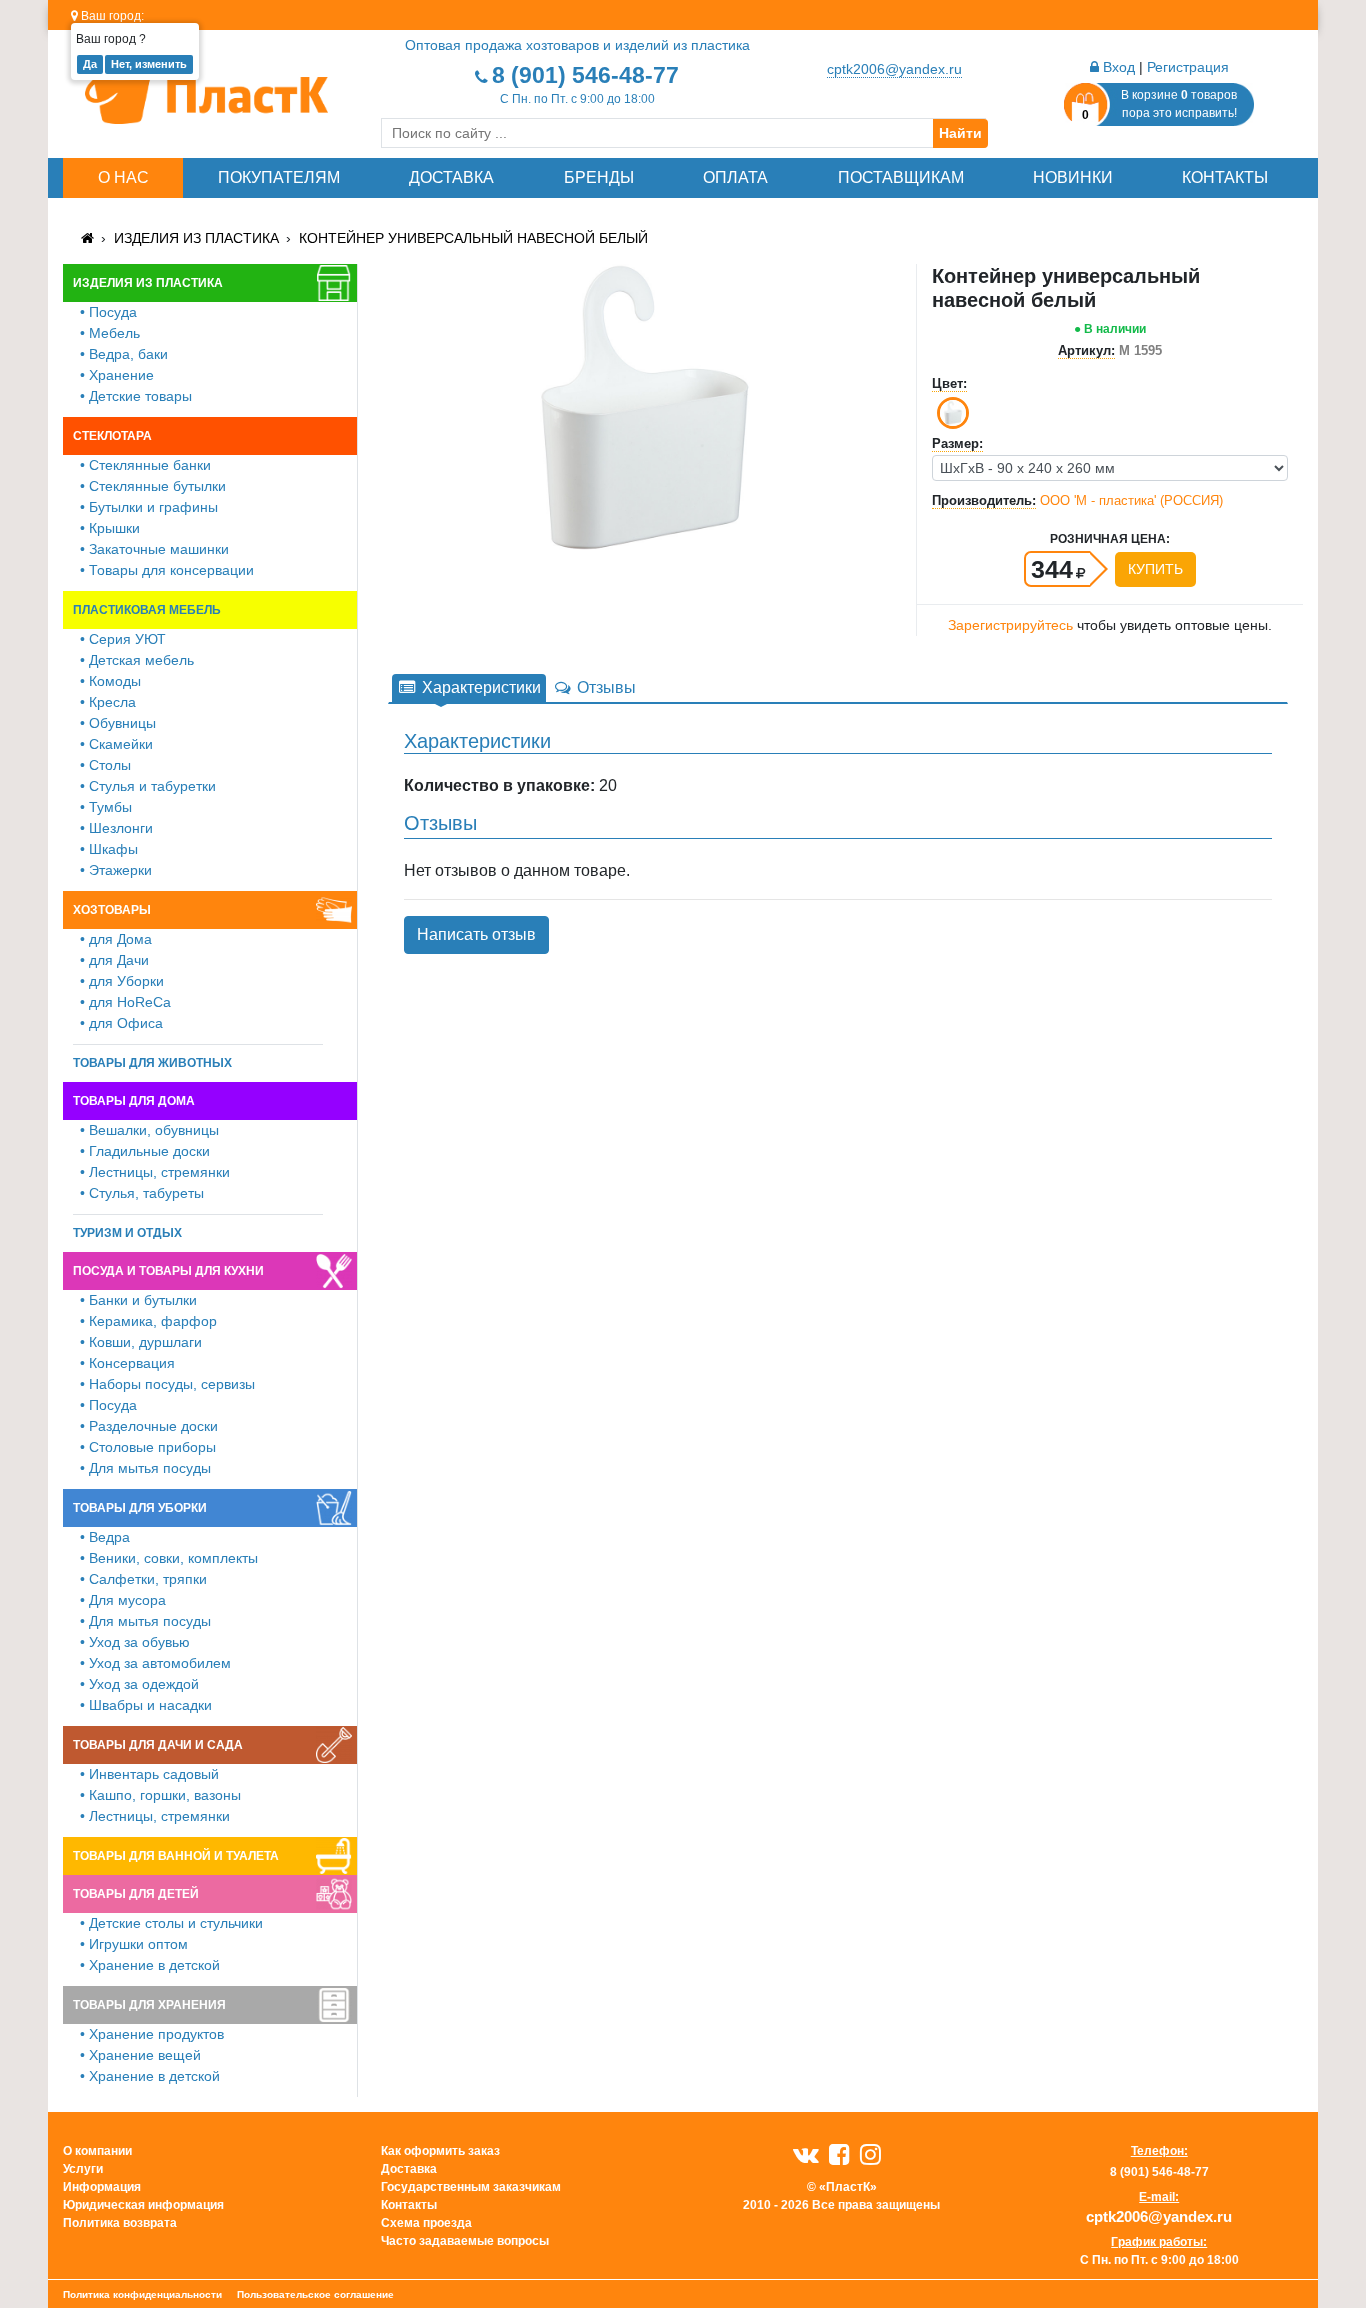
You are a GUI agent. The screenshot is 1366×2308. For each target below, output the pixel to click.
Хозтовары (112, 910)
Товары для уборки (140, 1508)
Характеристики (479, 687)
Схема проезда (426, 2223)
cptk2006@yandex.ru (894, 69)
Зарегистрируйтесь (1010, 625)
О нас (123, 177)
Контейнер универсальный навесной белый (473, 238)
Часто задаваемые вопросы (465, 2241)
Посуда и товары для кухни (168, 1271)
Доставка (451, 177)
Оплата (735, 177)
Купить (1155, 569)
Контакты (1225, 177)
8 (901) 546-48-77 (585, 75)
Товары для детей (136, 1894)
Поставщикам (901, 177)
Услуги (83, 2169)
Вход (1117, 67)
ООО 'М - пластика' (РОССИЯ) (1131, 500)
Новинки (1073, 177)
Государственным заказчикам (471, 2187)
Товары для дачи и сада (158, 1745)
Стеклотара (112, 436)
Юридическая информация (143, 2205)
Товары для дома (134, 1101)
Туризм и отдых (127, 1233)
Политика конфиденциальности (142, 2294)
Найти (960, 133)
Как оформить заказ (440, 2151)
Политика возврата (120, 2223)
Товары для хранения (149, 2005)
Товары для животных (152, 1063)
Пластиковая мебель (147, 610)
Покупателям (279, 177)
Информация (102, 2187)
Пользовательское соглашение (315, 2294)
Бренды (599, 177)
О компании (97, 2151)
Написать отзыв (476, 934)
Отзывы (604, 687)
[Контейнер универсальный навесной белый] (645, 406)
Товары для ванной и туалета (176, 1856)
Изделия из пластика (196, 238)
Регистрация (1188, 67)
